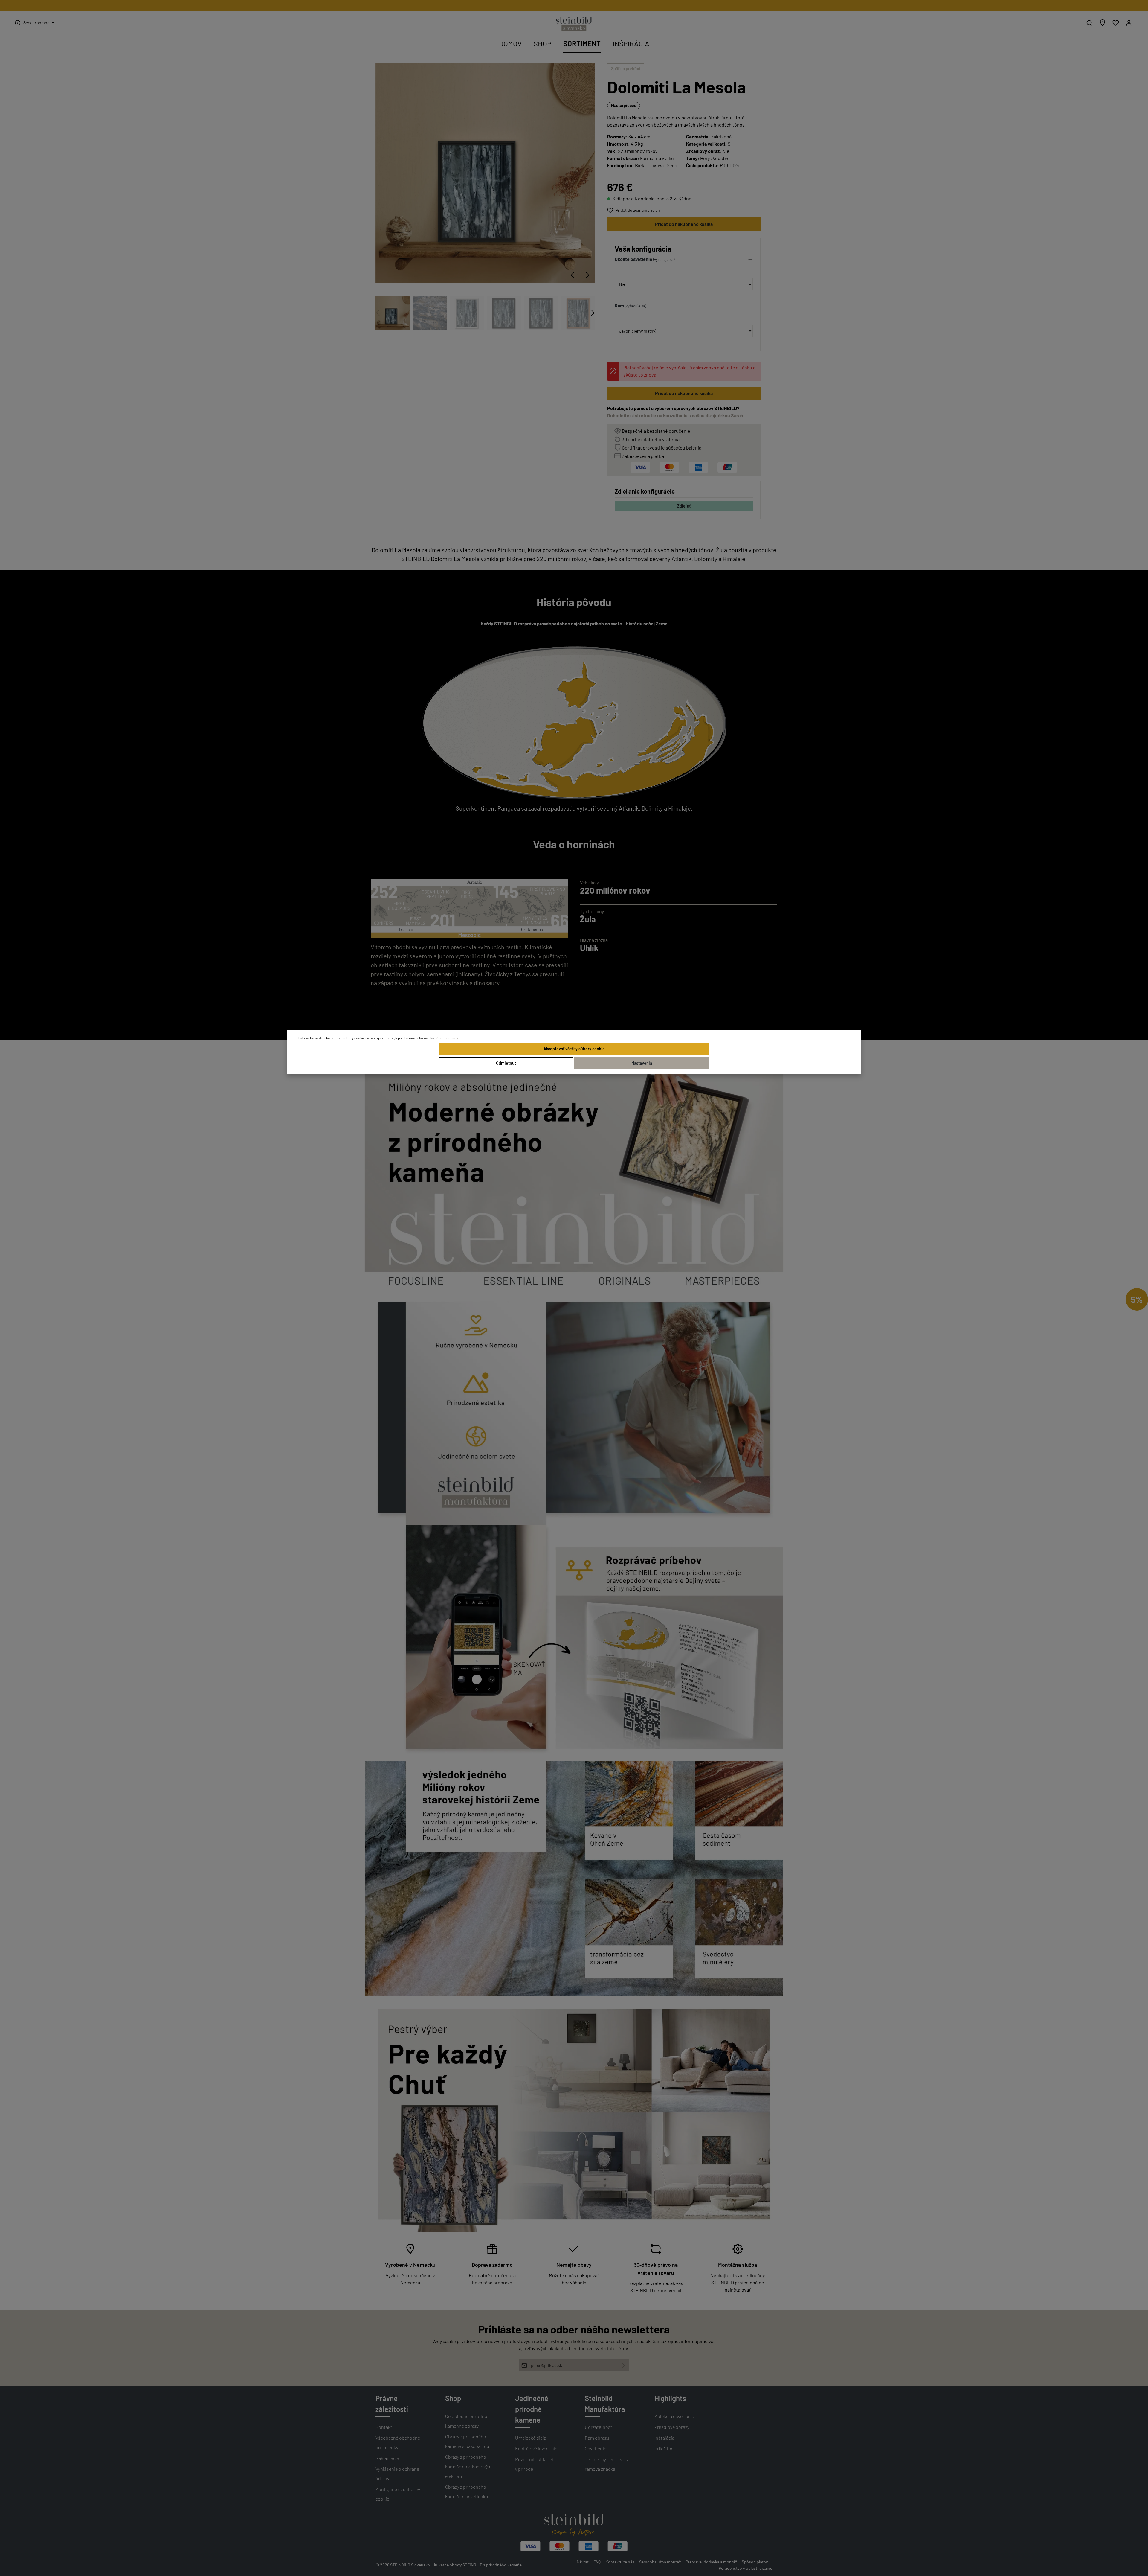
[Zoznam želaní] (1116, 23)
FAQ (597, 2562)
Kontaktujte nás (620, 2562)
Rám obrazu (597, 2438)
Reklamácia (387, 2458)
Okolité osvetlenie (633, 259)
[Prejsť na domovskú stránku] (574, 24)
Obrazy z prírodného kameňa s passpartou (467, 2441)
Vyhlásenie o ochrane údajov (397, 2474)
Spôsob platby (755, 2562)
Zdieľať (684, 506)
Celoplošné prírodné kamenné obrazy (466, 2421)
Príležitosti (665, 2448)
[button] (684, 261)
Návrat (583, 2562)
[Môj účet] (1129, 23)
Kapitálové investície (536, 2448)
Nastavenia (642, 1063)
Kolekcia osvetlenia (674, 2416)
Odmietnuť (506, 1063)
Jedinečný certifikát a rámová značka (607, 2464)
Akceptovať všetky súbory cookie (574, 1049)
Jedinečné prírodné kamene (532, 2409)
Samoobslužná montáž (660, 2562)
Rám (619, 306)
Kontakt (384, 2427)
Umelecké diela (531, 2438)
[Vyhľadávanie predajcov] (1103, 23)
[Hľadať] (1089, 23)
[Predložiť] (623, 2365)
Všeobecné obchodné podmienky (398, 2442)
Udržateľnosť (599, 2427)
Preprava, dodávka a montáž (711, 2562)
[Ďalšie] (587, 275)
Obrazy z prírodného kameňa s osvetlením (467, 2492)
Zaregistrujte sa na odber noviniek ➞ (574, 6)
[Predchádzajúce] (573, 275)
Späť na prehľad (626, 69)
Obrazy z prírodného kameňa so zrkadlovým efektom (468, 2466)
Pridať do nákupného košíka (684, 224)
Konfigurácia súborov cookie (398, 2494)
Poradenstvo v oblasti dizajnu (746, 2568)
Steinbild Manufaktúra (605, 2404)
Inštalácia (664, 2438)
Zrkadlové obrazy (672, 2427)
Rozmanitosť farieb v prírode (535, 2464)
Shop (453, 2398)
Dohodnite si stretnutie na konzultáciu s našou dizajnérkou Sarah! (676, 415)
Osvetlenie (596, 2448)
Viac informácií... (448, 1038)
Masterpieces (624, 105)
